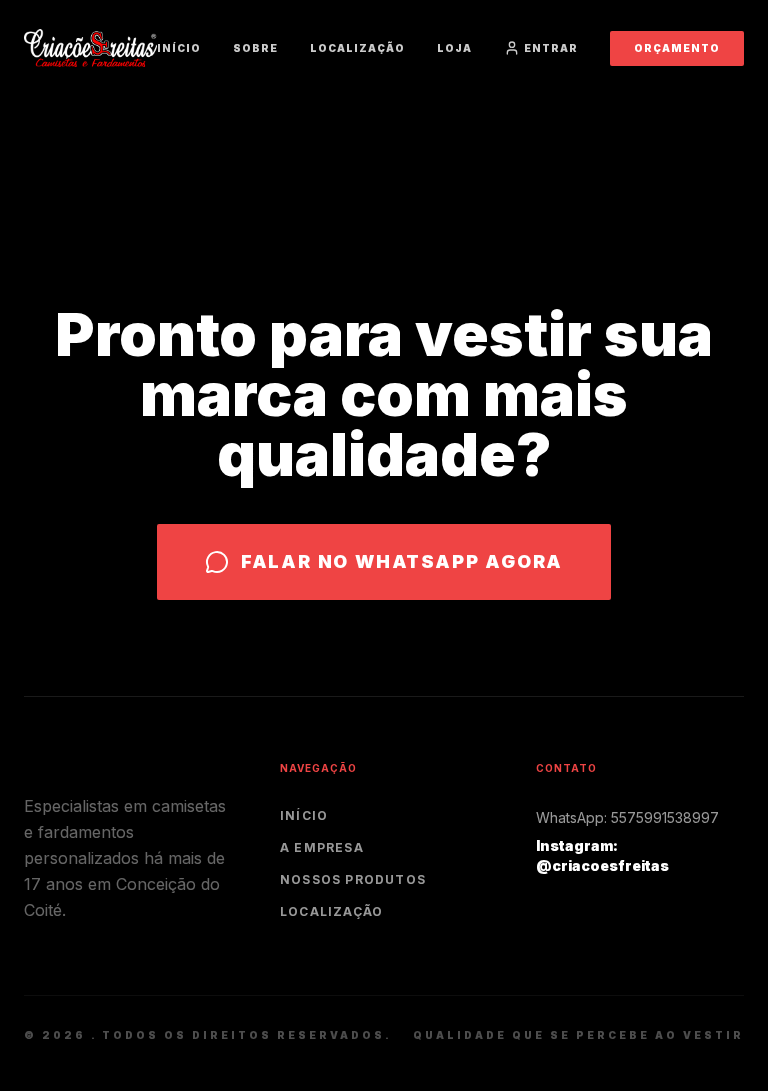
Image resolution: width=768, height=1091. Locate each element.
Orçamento (677, 48)
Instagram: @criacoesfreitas (602, 855)
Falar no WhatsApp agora (402, 561)
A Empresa (322, 847)
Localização (357, 48)
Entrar (551, 48)
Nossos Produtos (353, 879)
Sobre (255, 48)
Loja (454, 48)
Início (179, 48)
